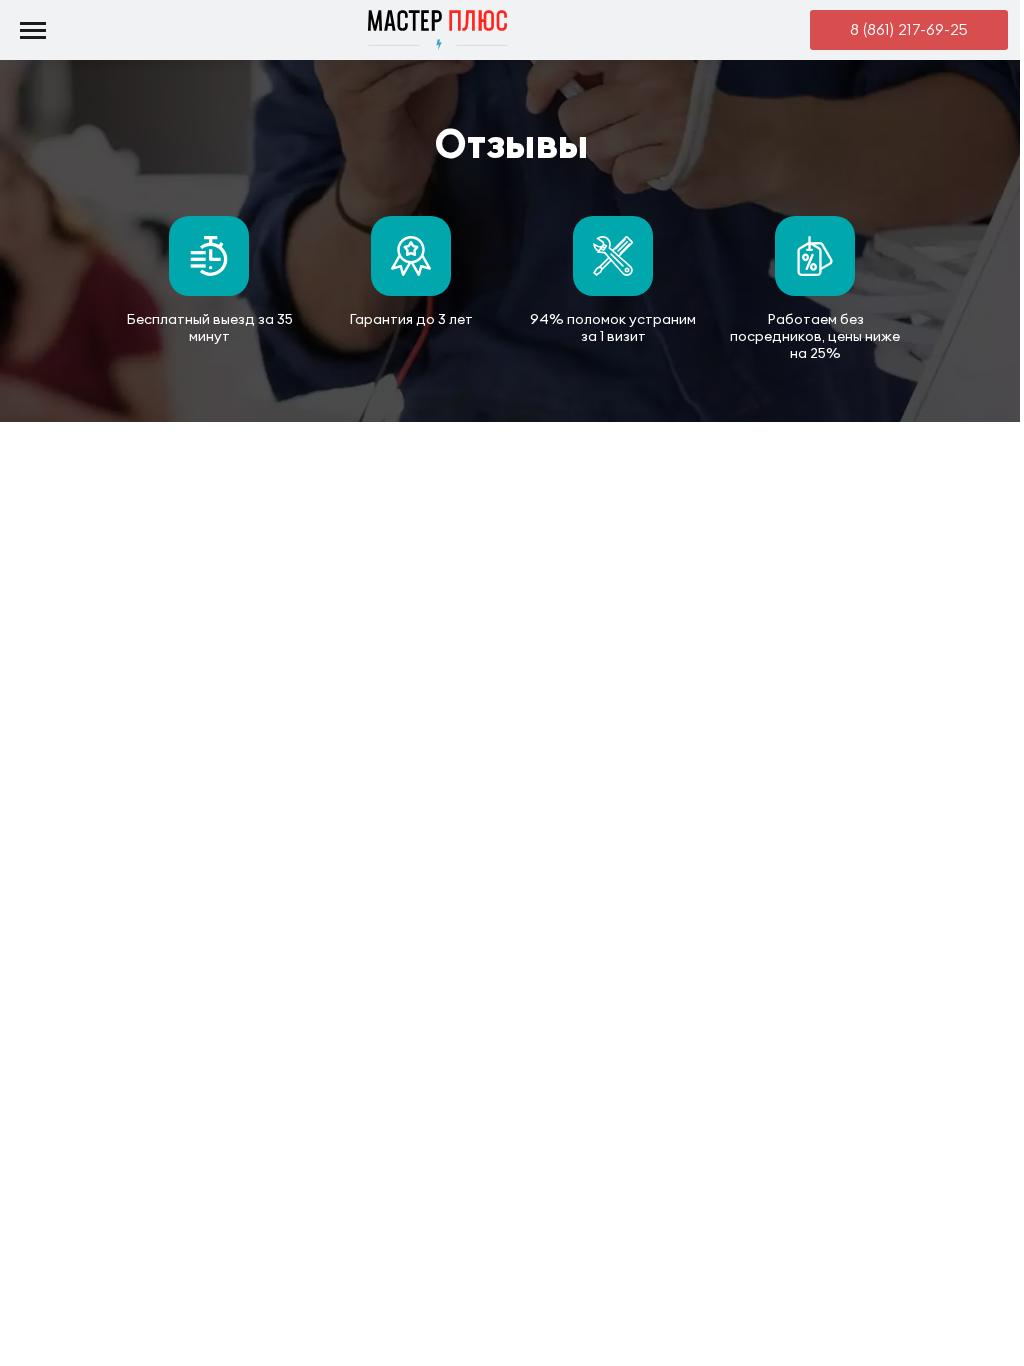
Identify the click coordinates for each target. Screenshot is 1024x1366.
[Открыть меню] (32, 30)
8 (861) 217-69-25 (909, 29)
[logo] (438, 30)
